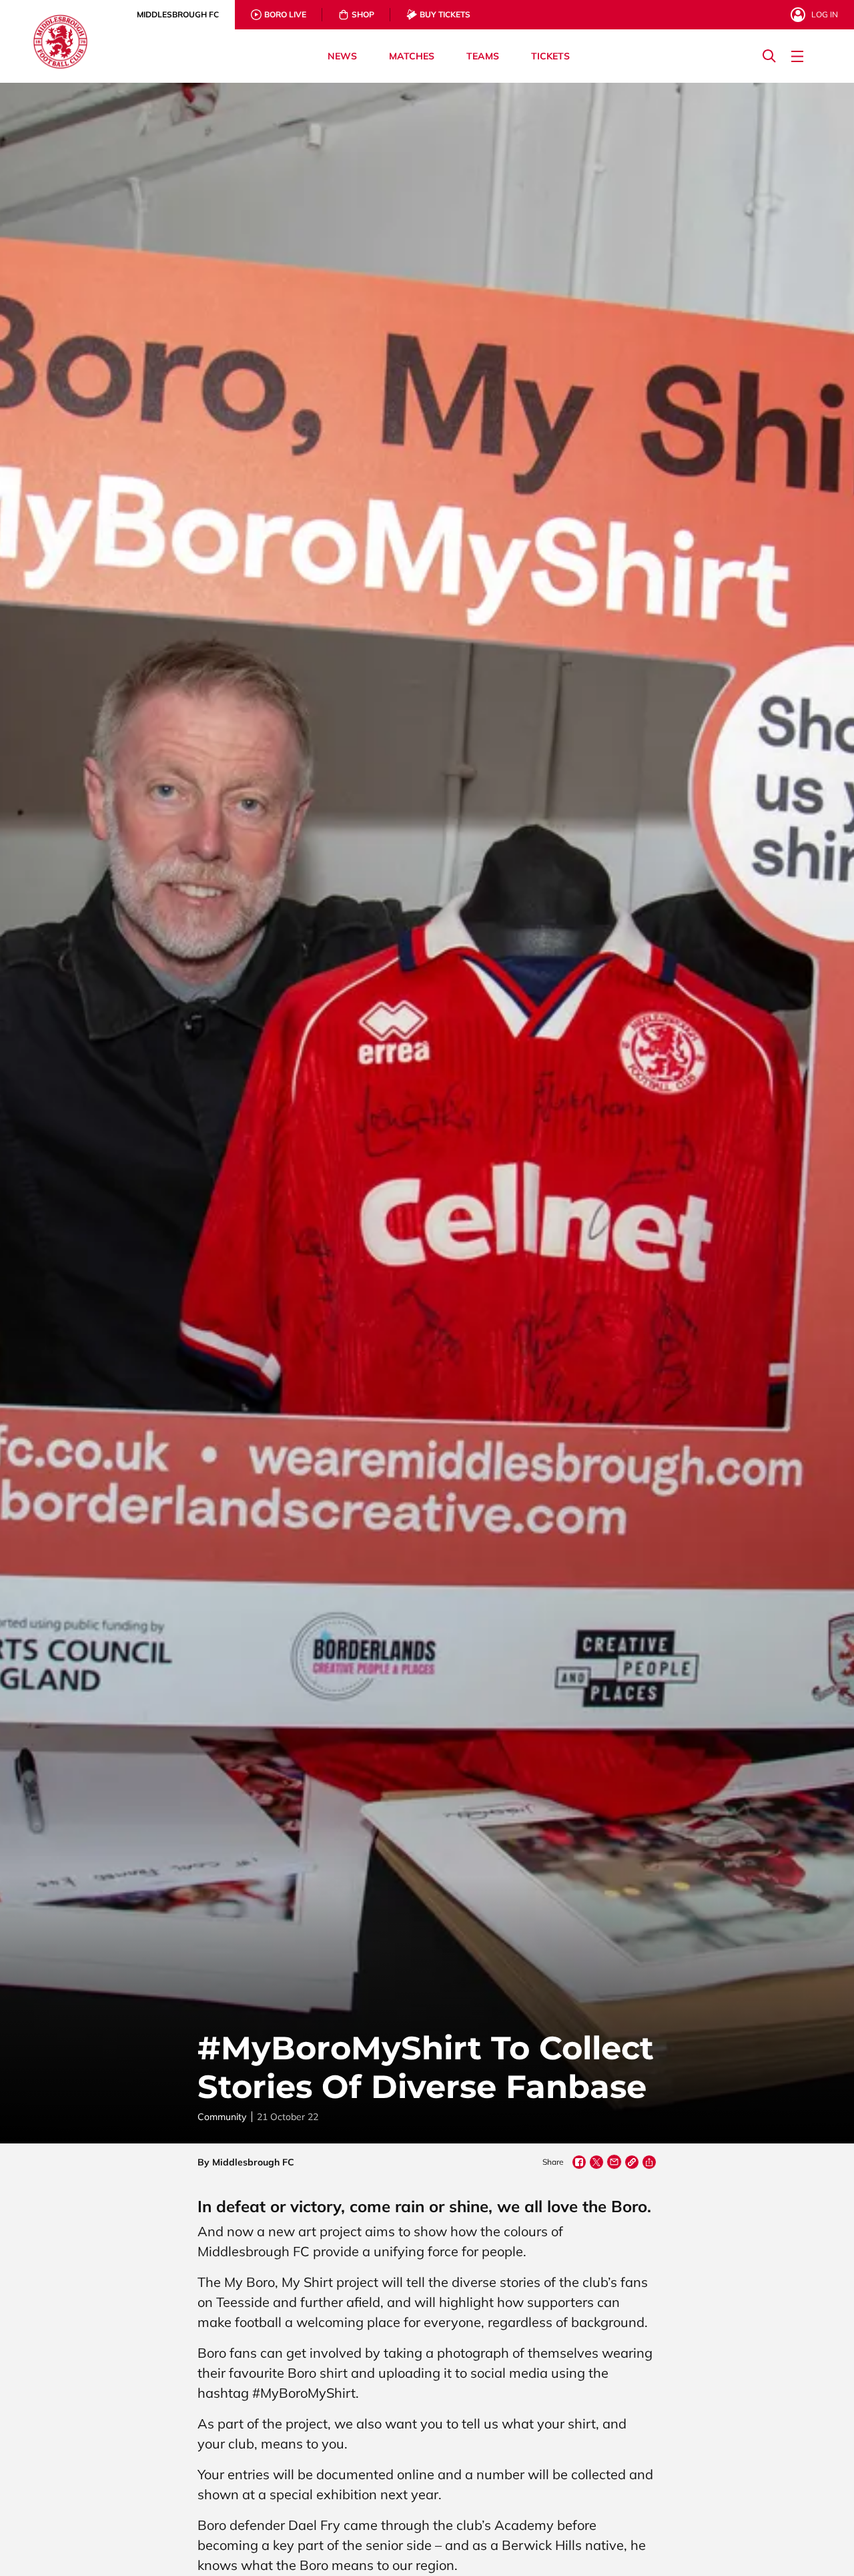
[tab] (178, 15)
